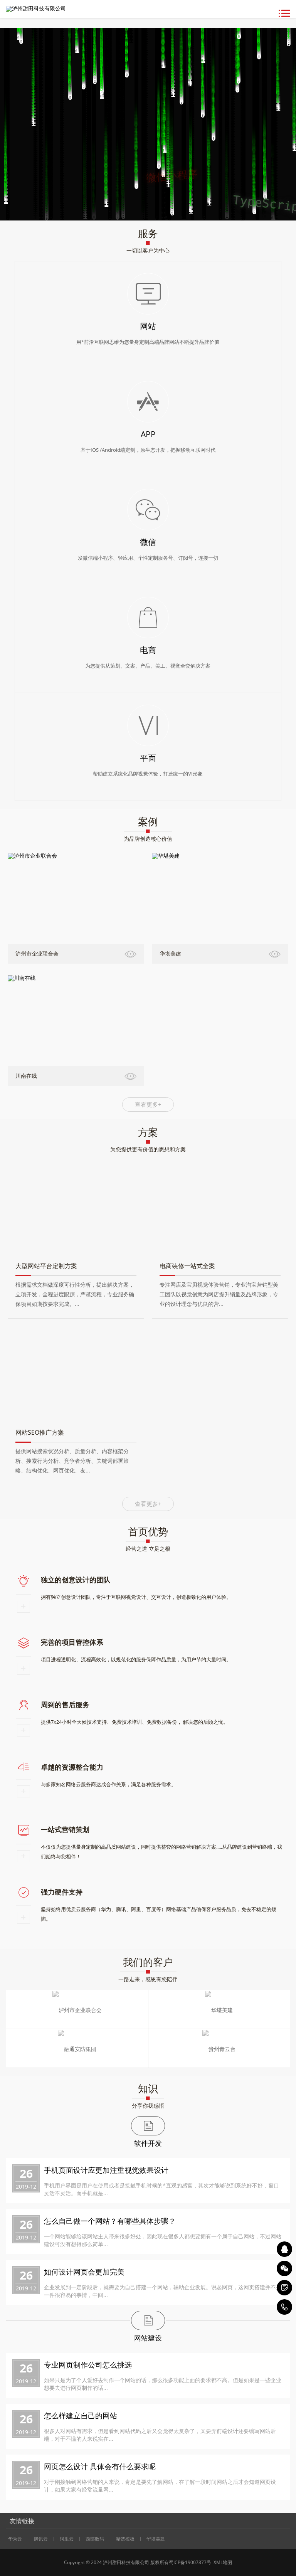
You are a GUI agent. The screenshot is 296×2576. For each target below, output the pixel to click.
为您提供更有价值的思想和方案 (148, 1149)
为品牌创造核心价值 (148, 839)
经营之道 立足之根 (148, 1549)
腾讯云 (41, 2539)
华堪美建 (156, 2539)
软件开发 (148, 2143)
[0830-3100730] (284, 2307)
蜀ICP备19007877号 (190, 2562)
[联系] (284, 2288)
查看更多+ (148, 1104)
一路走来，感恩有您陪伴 (148, 1979)
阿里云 (67, 2539)
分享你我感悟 (148, 2106)
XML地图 (222, 2562)
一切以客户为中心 (148, 250)
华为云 (15, 2539)
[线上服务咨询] (284, 2249)
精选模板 (125, 2539)
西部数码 (95, 2539)
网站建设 (148, 2338)
